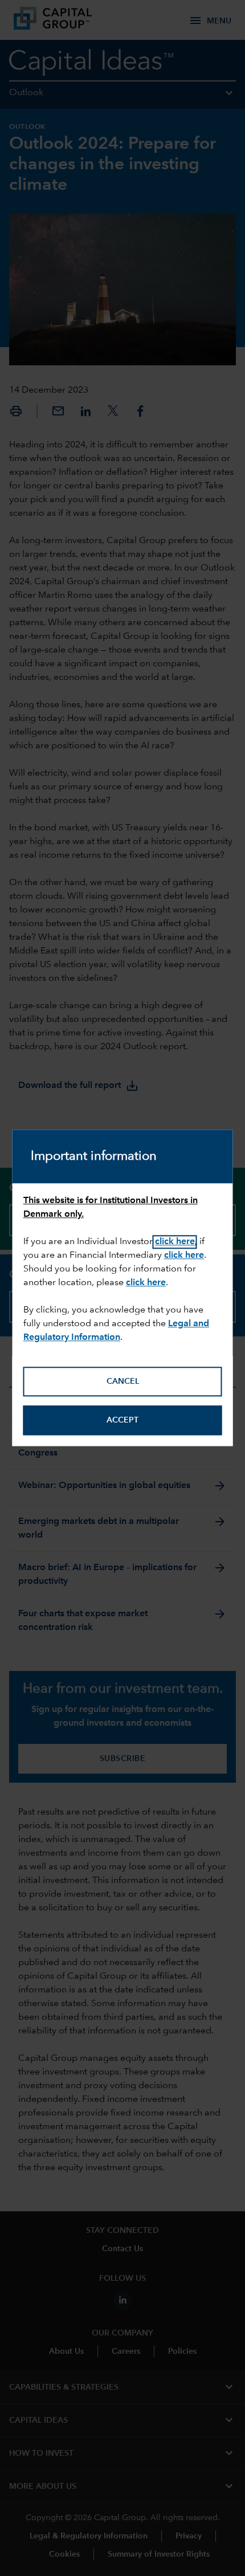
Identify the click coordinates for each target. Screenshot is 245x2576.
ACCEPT (122, 1420)
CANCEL (123, 1381)
